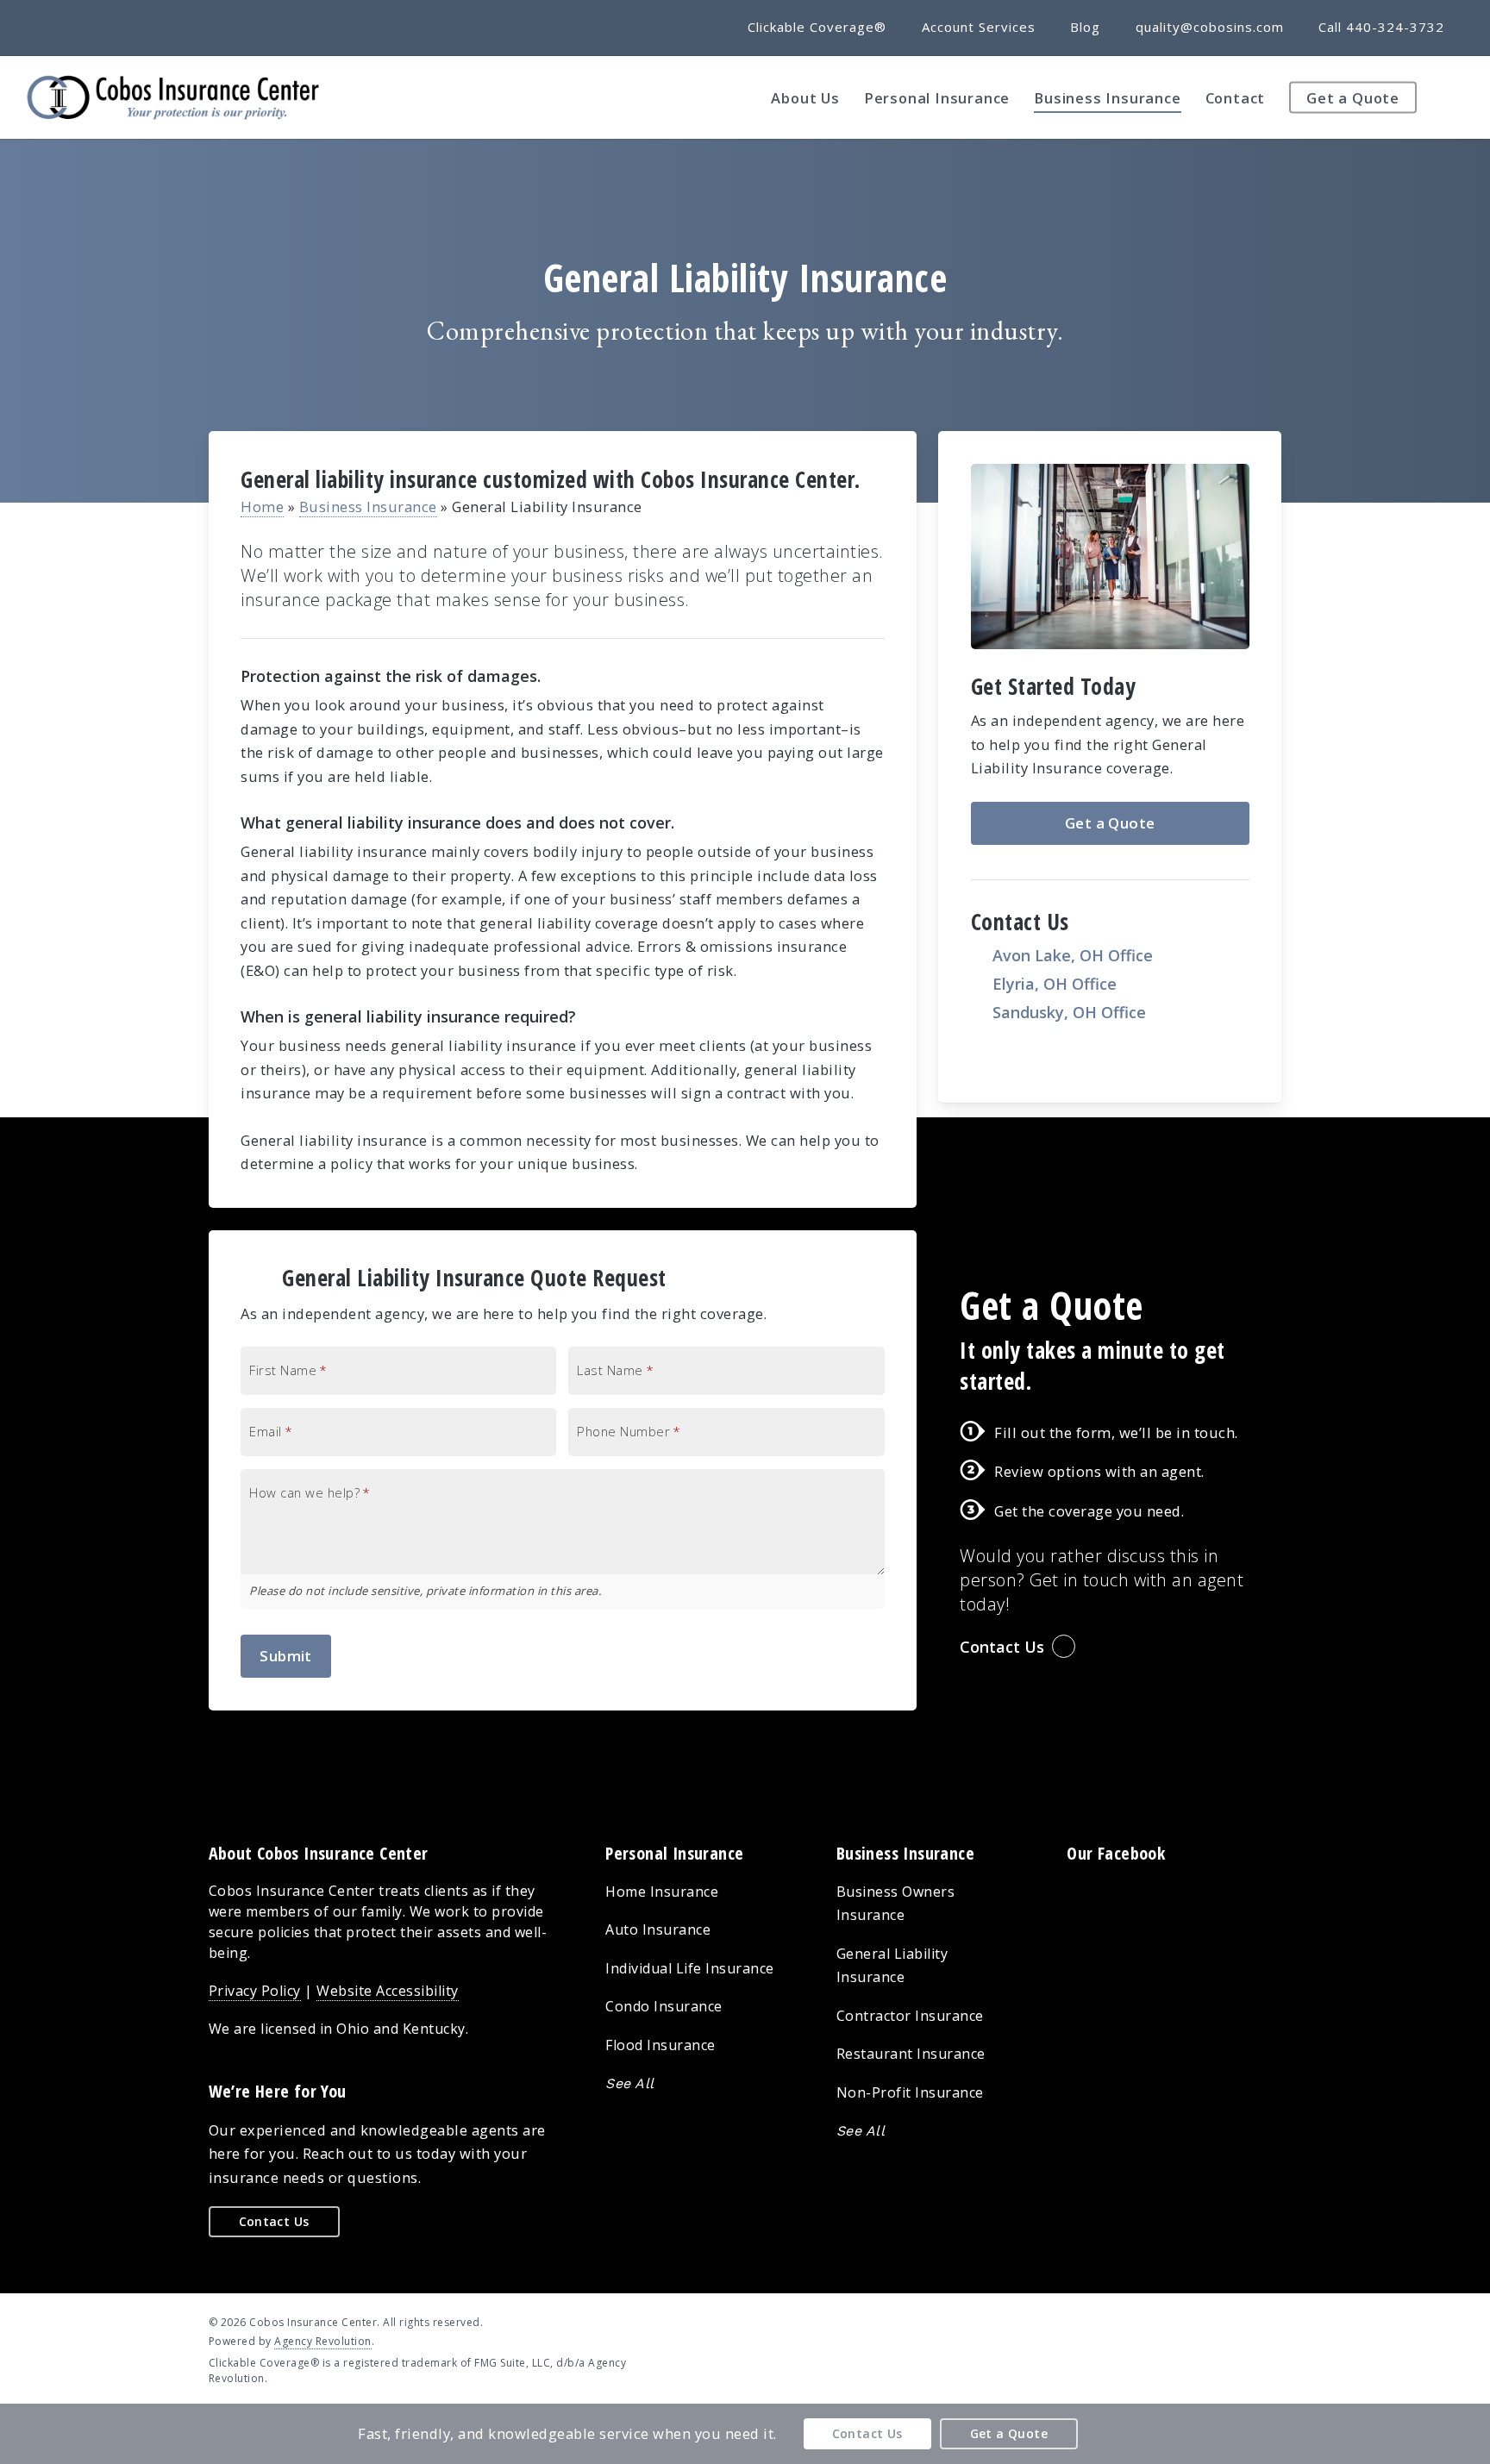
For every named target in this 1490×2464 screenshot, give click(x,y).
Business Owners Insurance (896, 1904)
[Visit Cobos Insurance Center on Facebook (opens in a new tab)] (53, 27)
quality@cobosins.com (1210, 27)
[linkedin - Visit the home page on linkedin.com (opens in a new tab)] (1243, 2321)
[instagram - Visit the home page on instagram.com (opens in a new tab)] (1275, 2321)
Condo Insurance (664, 2006)
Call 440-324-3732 (1381, 27)
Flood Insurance (660, 2045)
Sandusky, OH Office (1069, 1012)
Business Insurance (368, 507)
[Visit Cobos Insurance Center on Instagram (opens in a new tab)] (117, 27)
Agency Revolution (323, 2341)
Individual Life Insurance (690, 1968)
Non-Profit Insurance (910, 2092)
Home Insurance (662, 1892)
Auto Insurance (658, 1929)
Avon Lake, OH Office (1073, 955)
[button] (1110, 823)
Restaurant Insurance (911, 2054)
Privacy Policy (255, 1991)
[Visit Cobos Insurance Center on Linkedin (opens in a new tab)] (85, 27)
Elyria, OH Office (1055, 984)
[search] (1456, 97)
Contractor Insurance (910, 2016)
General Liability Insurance (892, 1966)
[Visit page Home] (173, 97)
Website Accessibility (388, 1991)
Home (262, 507)
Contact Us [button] (1002, 1647)
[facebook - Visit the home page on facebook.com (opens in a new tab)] (1212, 2321)
